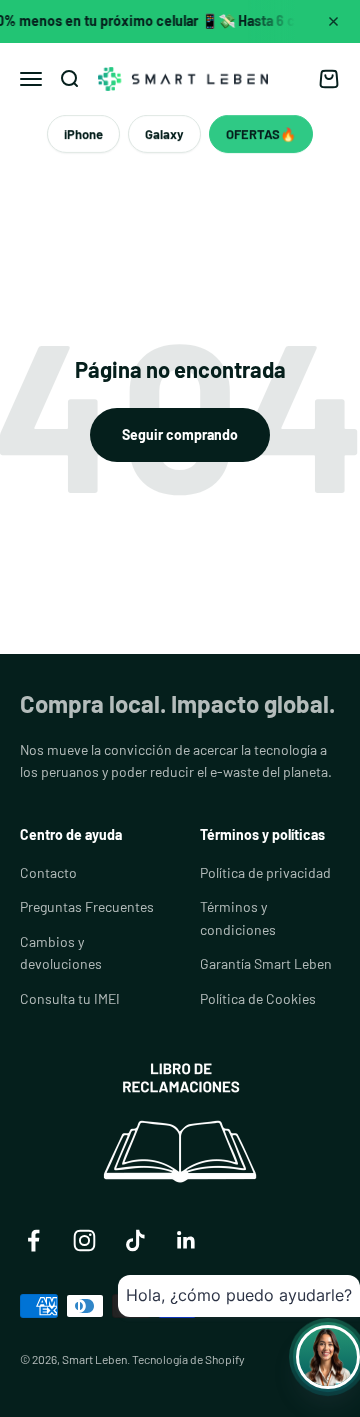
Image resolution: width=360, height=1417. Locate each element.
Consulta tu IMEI (70, 998)
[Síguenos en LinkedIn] (186, 1240)
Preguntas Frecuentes (87, 906)
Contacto (48, 872)
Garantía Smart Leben (266, 963)
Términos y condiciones (238, 917)
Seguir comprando (180, 434)
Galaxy (164, 134)
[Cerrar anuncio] (333, 21)
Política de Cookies (258, 998)
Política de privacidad (265, 872)
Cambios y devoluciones (61, 952)
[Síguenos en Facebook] (33, 1240)
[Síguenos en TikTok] (135, 1240)
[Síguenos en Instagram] (84, 1240)
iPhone (83, 134)
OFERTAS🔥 (261, 134)
